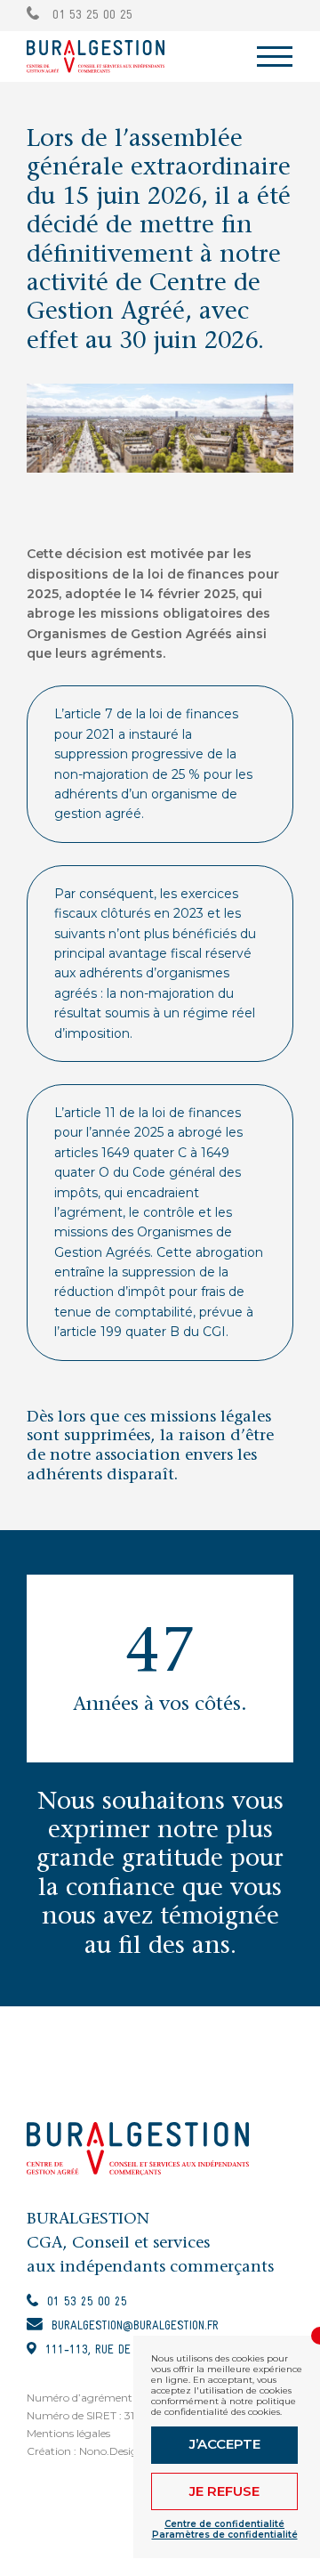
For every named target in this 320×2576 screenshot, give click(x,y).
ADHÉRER (267, 15)
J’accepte (225, 2444)
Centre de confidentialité (224, 2524)
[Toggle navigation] (275, 57)
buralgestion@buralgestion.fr (135, 2326)
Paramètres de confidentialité (225, 2535)
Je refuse (224, 2491)
